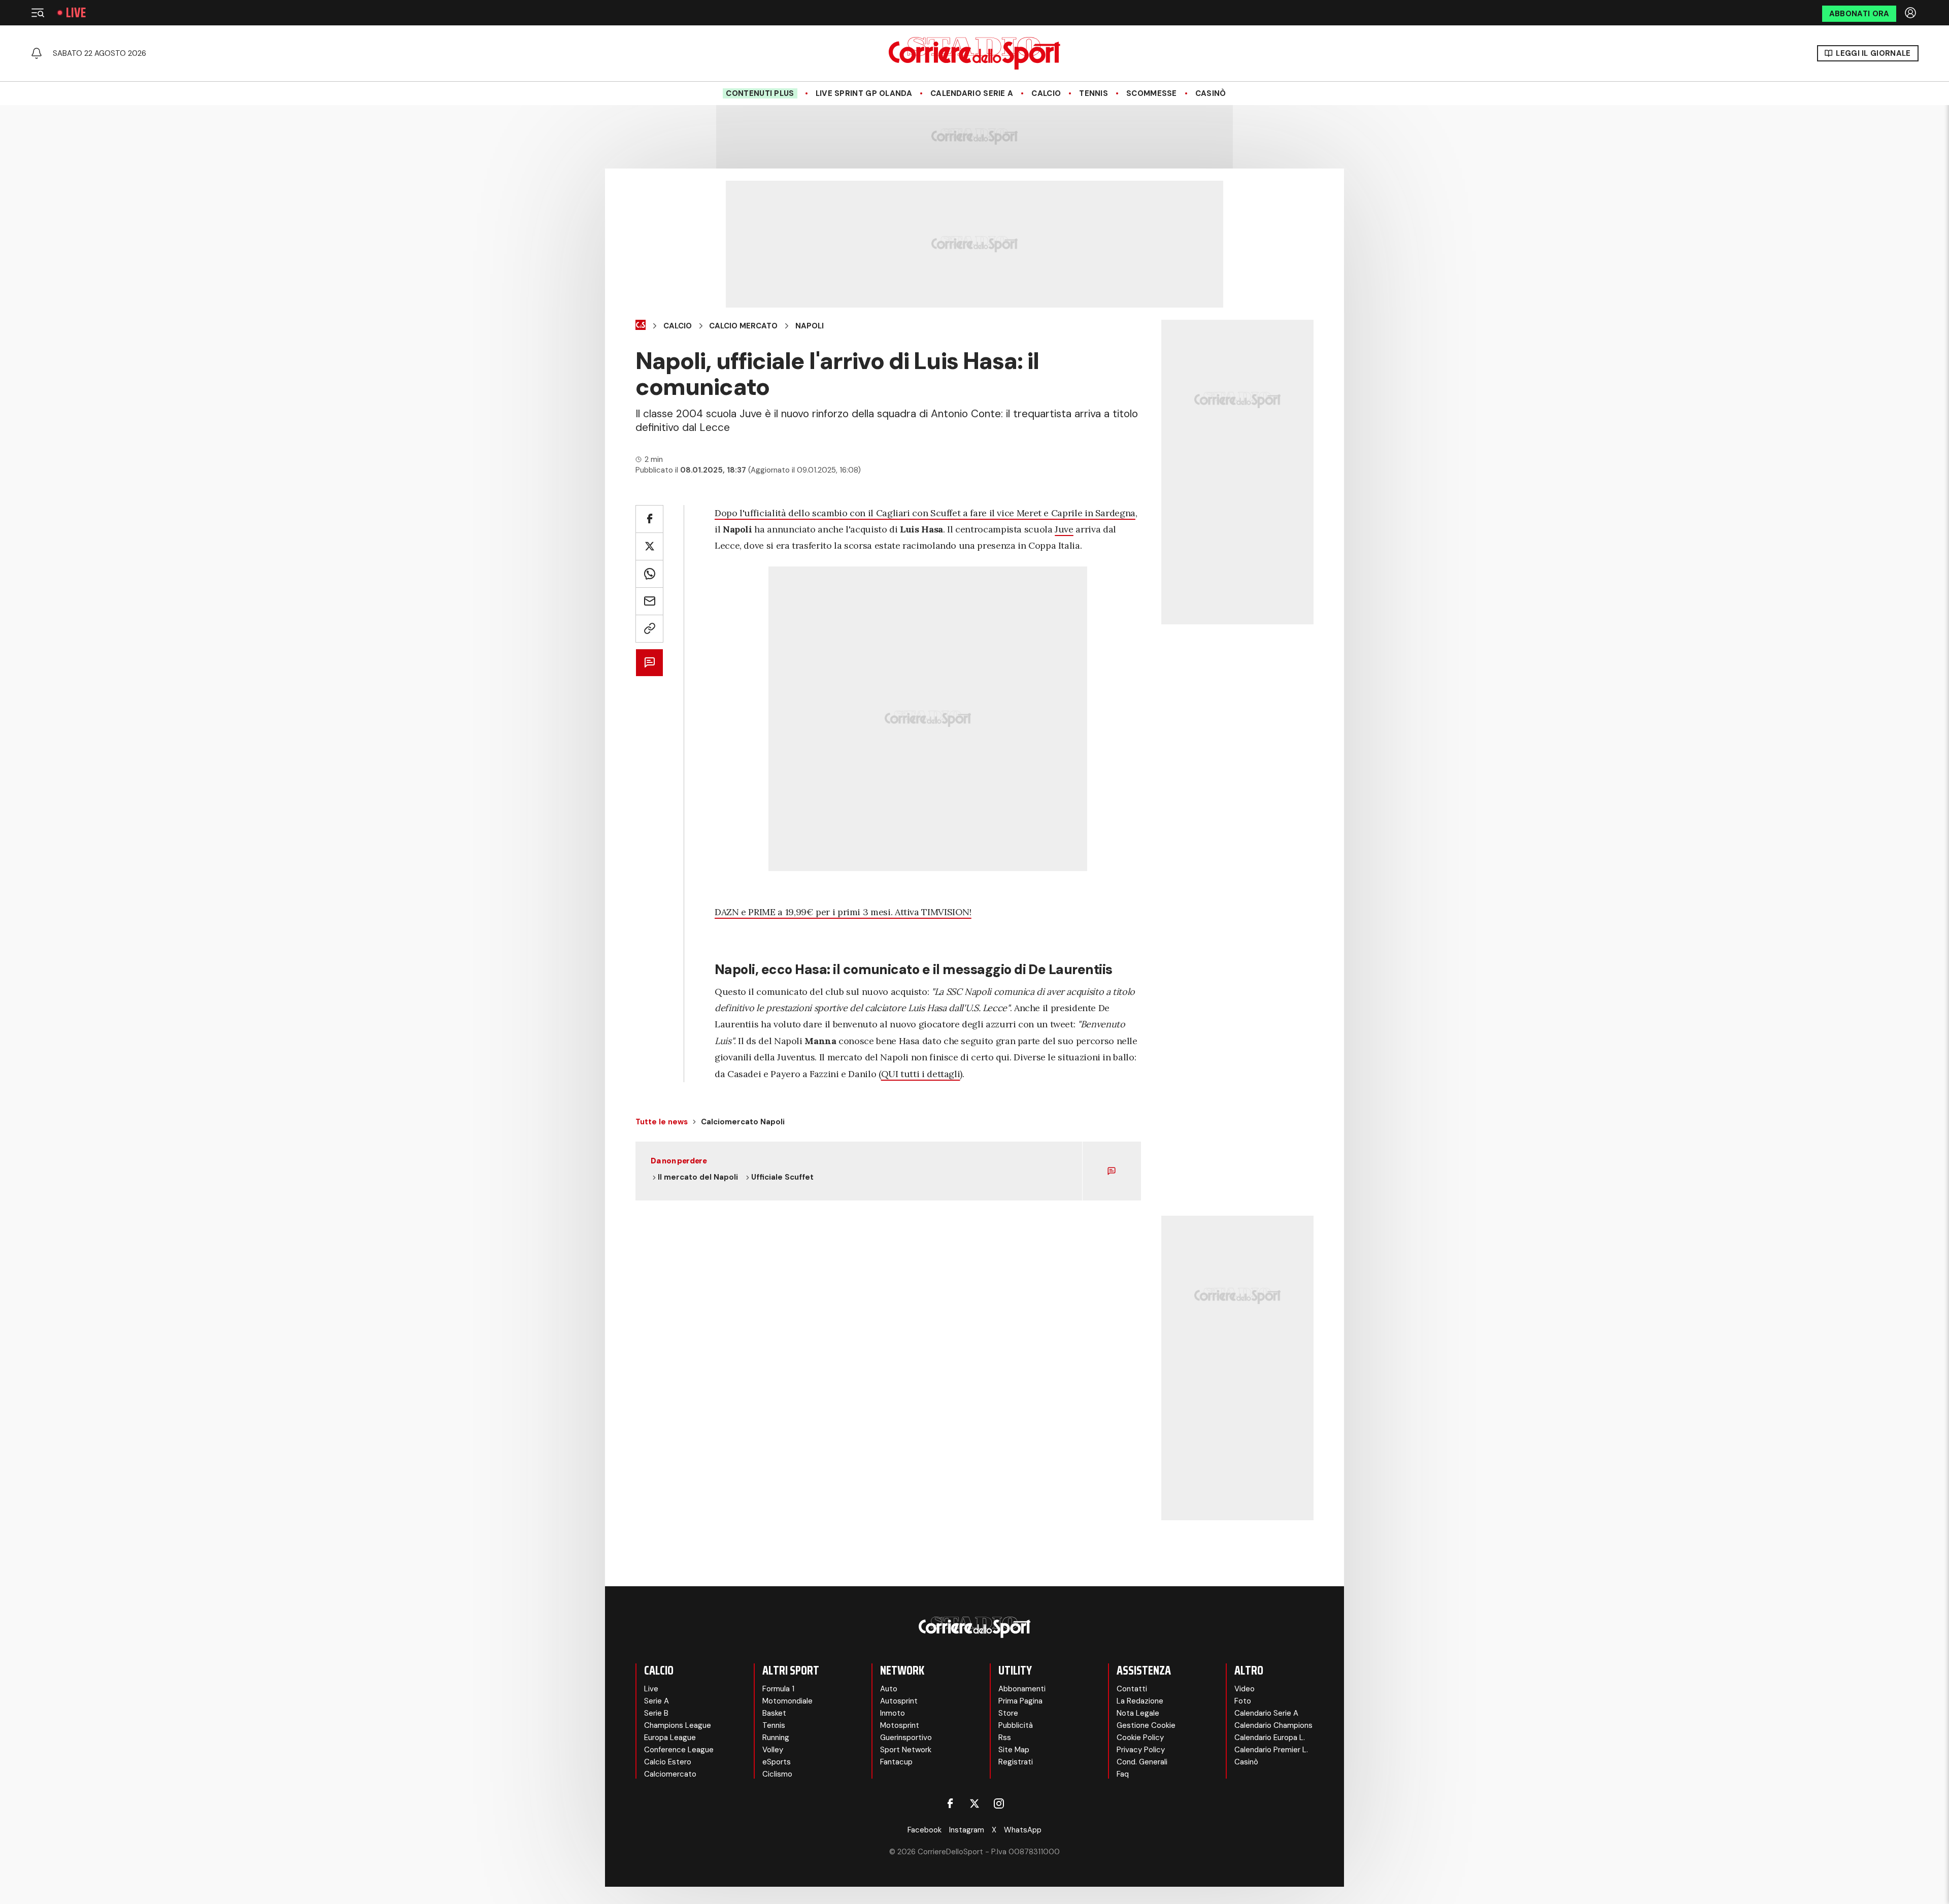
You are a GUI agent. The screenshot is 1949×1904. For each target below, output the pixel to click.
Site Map (1014, 1750)
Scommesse (1152, 93)
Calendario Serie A (972, 93)
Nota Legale (1138, 1713)
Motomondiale (787, 1701)
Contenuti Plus (760, 93)
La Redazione (1140, 1701)
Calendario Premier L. (1271, 1750)
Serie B (656, 1713)
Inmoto (893, 1713)
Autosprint (899, 1701)
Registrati (1016, 1762)
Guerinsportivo (906, 1738)
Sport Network (906, 1750)
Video (1245, 1689)
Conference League (679, 1750)
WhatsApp (1023, 1830)
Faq (1123, 1774)
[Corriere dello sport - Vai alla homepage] (974, 53)
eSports (777, 1762)
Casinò (1211, 93)
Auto (889, 1689)
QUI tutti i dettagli (921, 1074)
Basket (774, 1713)
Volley (773, 1750)
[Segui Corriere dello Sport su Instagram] (999, 1803)
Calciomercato (670, 1774)
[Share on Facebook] (649, 519)
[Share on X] (649, 546)
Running (776, 1738)
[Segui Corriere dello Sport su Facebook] (950, 1803)
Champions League (678, 1725)
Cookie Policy (1140, 1738)
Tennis (1094, 93)
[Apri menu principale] (38, 13)
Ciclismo (777, 1774)
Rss (1005, 1738)
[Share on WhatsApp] (649, 574)
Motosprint (900, 1725)
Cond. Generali (1142, 1762)
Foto (1243, 1701)
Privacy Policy (1141, 1750)
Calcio (1046, 93)
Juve (1064, 529)
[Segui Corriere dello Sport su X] (974, 1803)
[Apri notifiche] (37, 53)
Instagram (967, 1830)
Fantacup (896, 1762)
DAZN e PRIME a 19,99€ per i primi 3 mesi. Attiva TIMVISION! (843, 912)
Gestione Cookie (1146, 1725)
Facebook (925, 1830)
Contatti (1132, 1689)
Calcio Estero (668, 1762)
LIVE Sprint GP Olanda (864, 93)
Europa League (670, 1738)
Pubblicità (1016, 1725)
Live (76, 13)
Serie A (657, 1701)
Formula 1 (778, 1689)
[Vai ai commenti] (649, 663)
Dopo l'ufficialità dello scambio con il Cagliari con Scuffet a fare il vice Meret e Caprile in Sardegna (925, 513)
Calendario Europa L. (1270, 1738)
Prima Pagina (1020, 1701)
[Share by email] (649, 601)
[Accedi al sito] (1911, 13)
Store (1008, 1713)
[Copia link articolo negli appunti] (649, 629)
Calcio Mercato (743, 326)
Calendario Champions (1273, 1725)
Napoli (810, 326)
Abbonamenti (1022, 1689)
